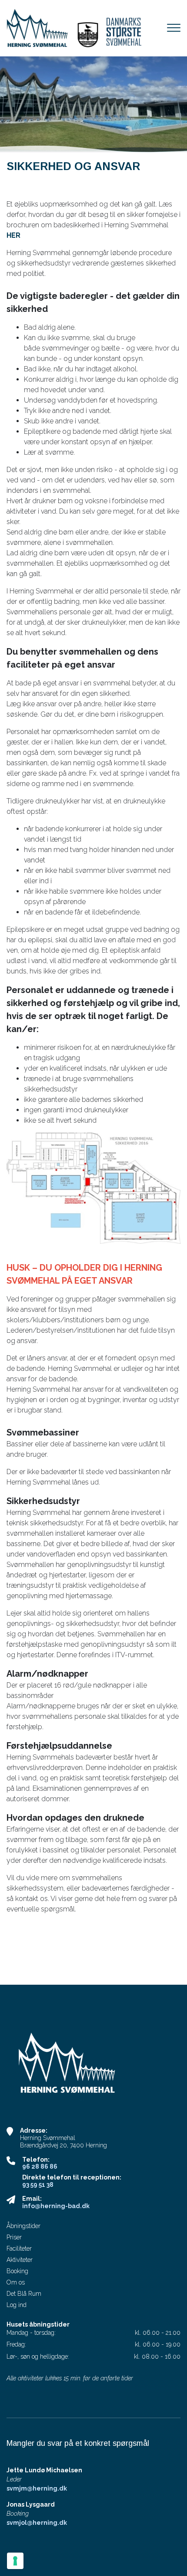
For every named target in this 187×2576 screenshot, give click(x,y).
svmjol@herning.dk (37, 2523)
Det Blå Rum (24, 2294)
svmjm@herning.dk (37, 2488)
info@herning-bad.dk (56, 2206)
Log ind (17, 2305)
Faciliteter (19, 2248)
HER (13, 235)
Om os (16, 2282)
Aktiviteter (20, 2260)
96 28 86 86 (40, 2166)
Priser (14, 2237)
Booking (17, 2271)
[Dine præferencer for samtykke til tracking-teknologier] (15, 2561)
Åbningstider (23, 2226)
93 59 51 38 (38, 2185)
